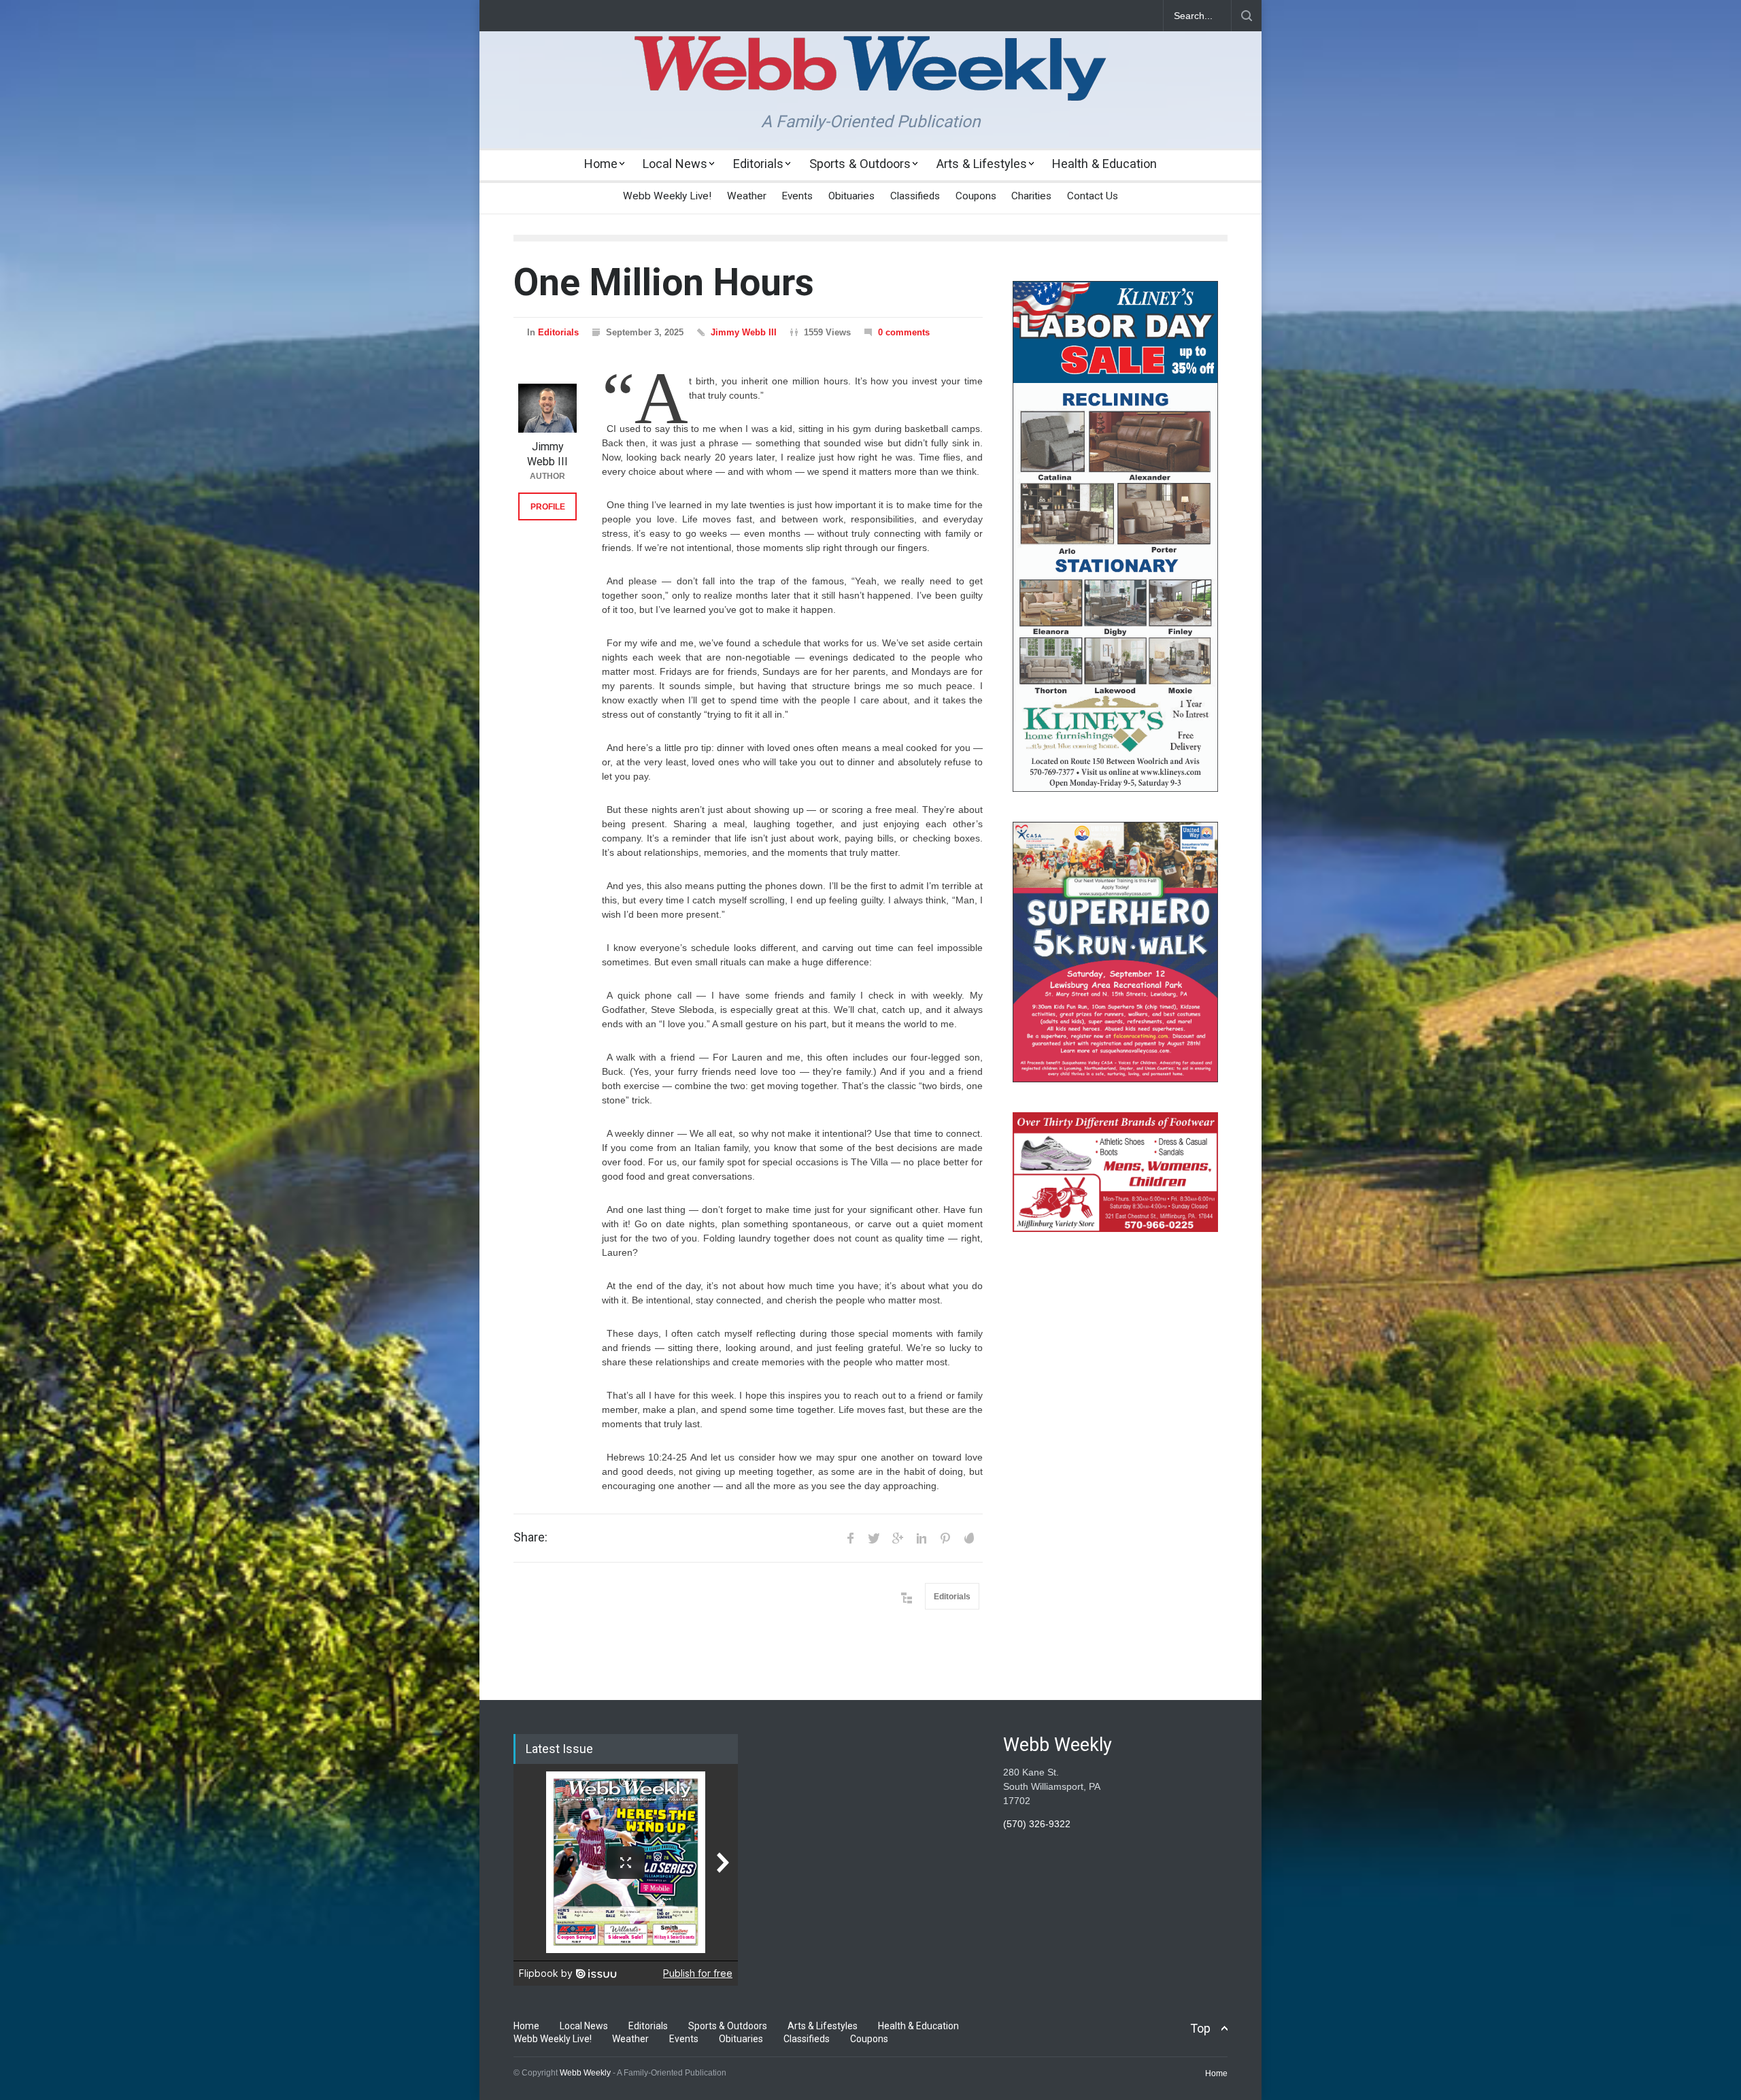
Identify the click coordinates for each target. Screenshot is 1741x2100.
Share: (530, 1537)
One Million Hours (664, 282)
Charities (1031, 196)
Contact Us (1093, 196)
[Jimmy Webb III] (547, 408)
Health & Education (1104, 164)
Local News (675, 164)
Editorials (758, 164)
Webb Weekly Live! (667, 196)
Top (1200, 2028)
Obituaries (851, 196)
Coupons (976, 196)
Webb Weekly (585, 2073)
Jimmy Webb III (744, 332)
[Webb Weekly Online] (870, 79)
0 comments (904, 332)
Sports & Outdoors (860, 164)
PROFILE (548, 507)
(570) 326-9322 (1037, 1824)
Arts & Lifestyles (982, 164)
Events (797, 196)
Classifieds (915, 196)
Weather (747, 196)
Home (601, 164)
